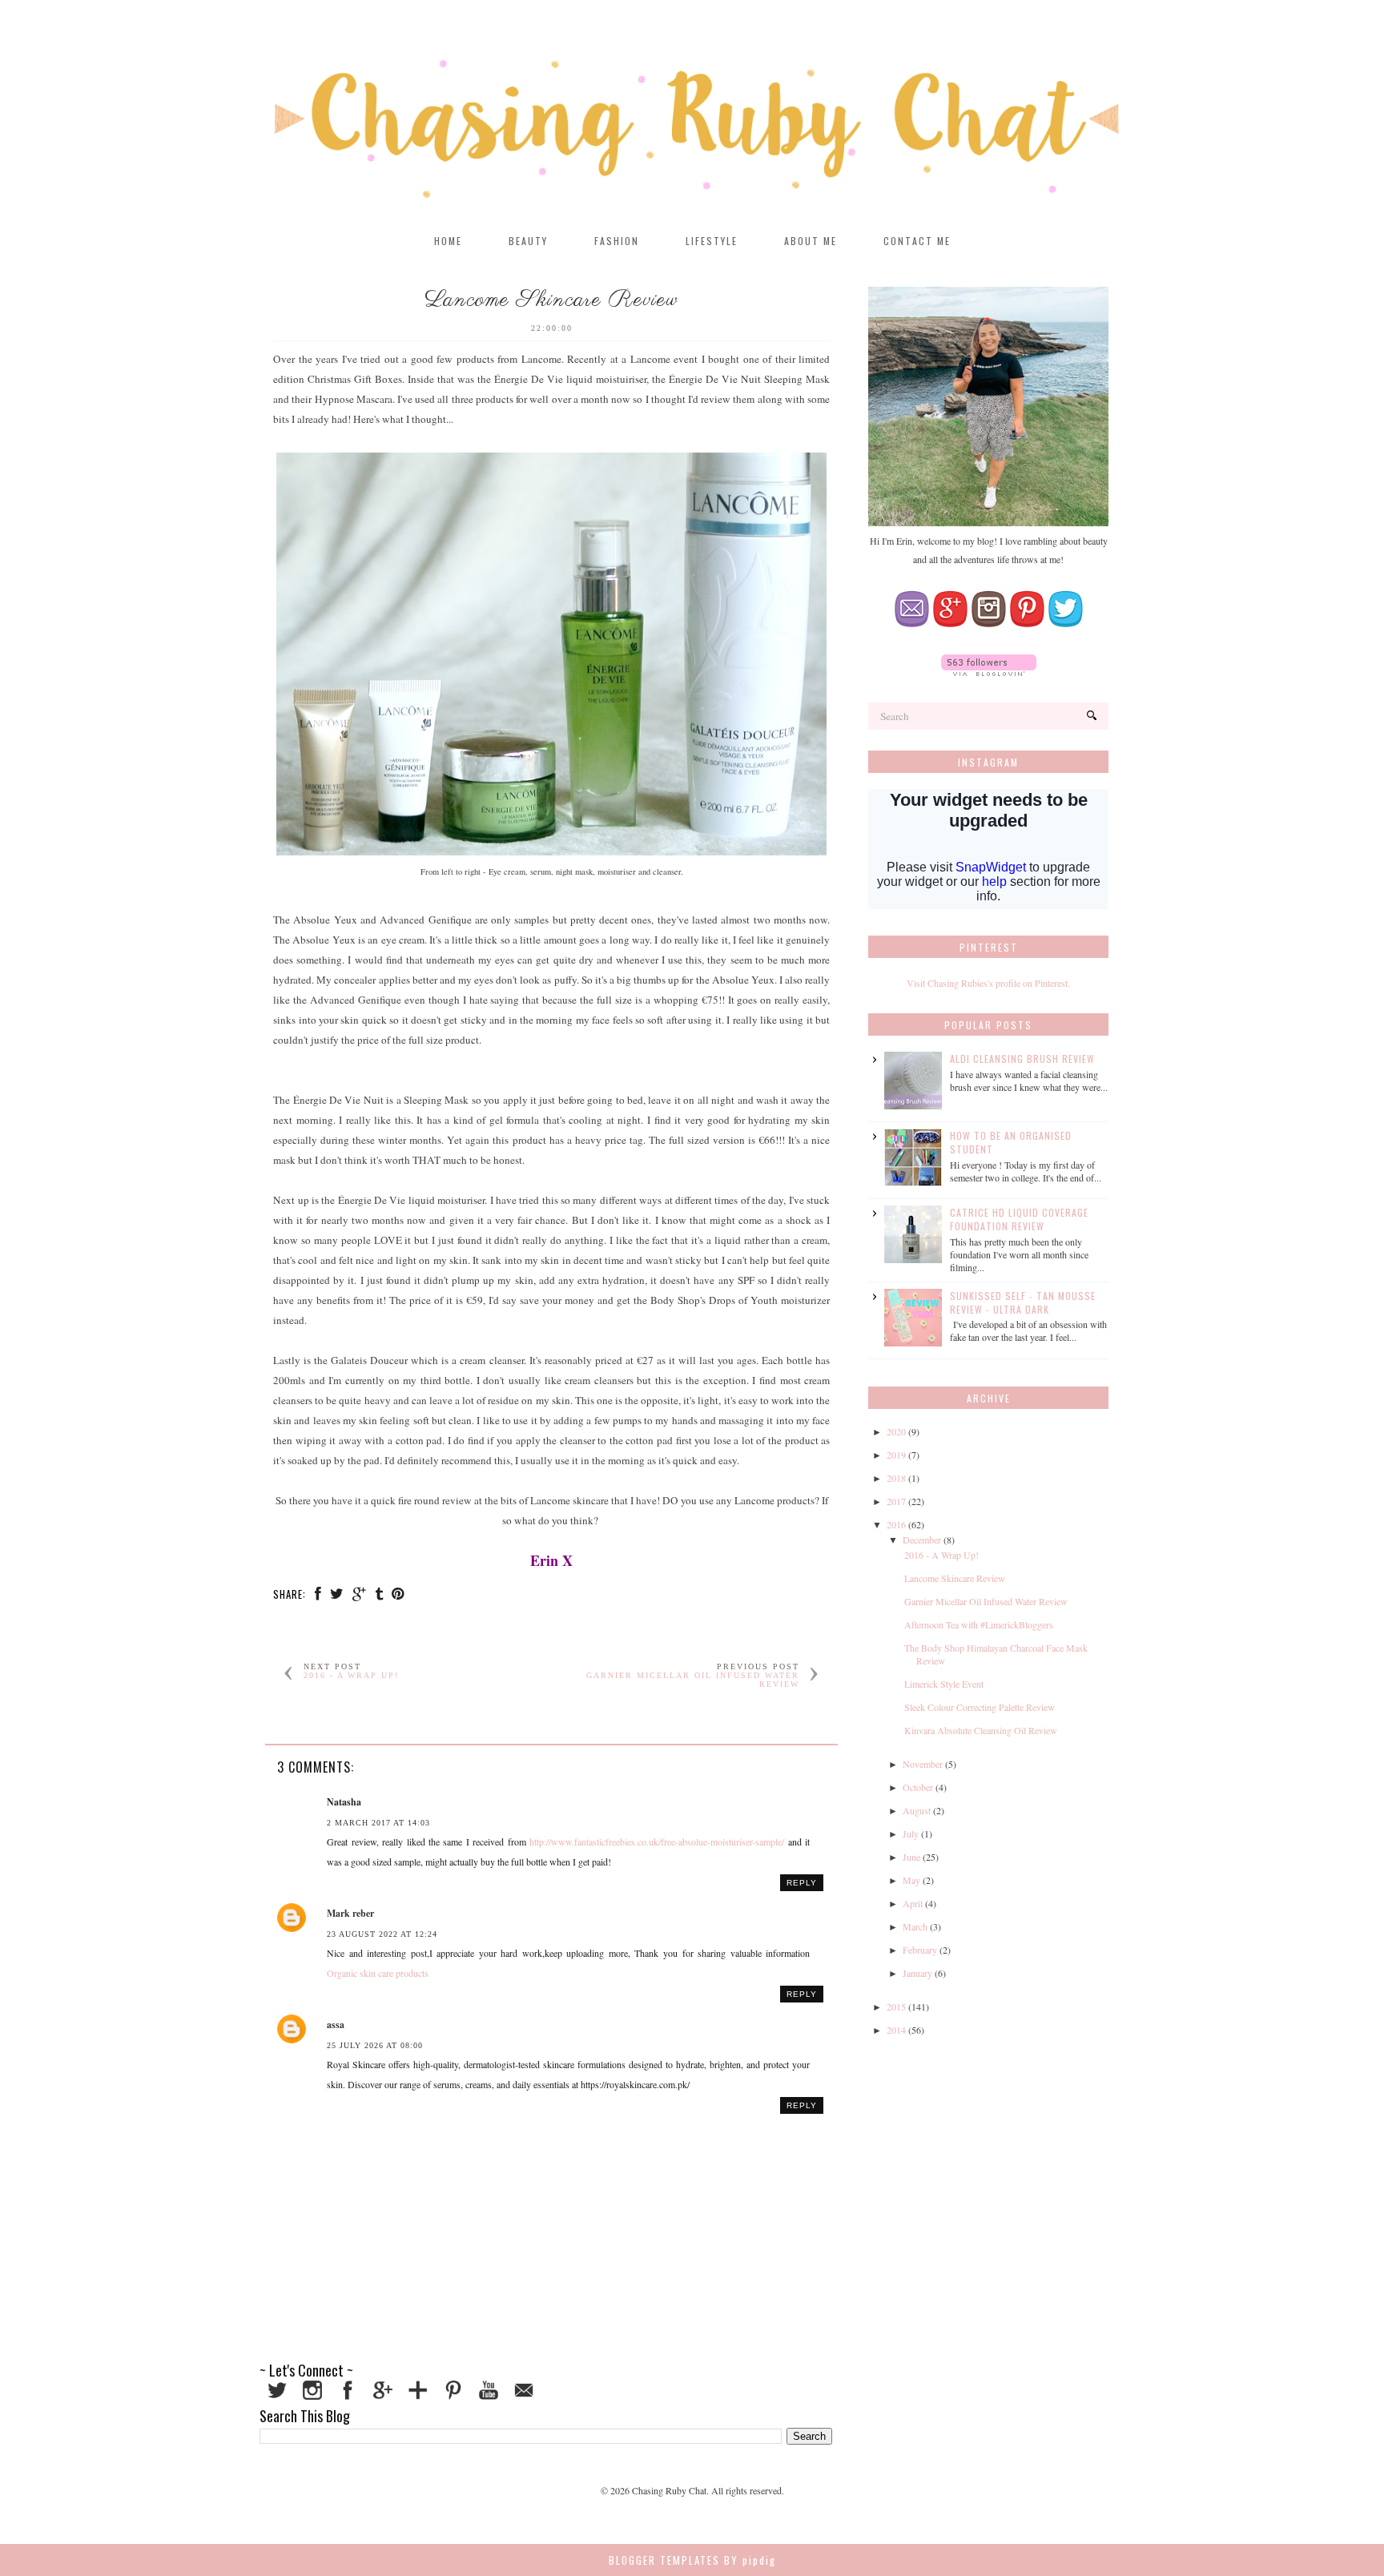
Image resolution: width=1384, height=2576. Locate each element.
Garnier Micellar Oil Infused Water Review (986, 1601)
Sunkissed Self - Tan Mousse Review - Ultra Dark (1023, 1302)
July (911, 1833)
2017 (896, 1501)
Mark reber (350, 1913)
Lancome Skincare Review (955, 1578)
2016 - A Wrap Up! (351, 1675)
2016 (896, 1524)
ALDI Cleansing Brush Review (1022, 1059)
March (915, 1926)
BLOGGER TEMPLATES (664, 2560)
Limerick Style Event (944, 1684)
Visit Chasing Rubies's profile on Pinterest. (988, 983)
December (922, 1540)
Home (448, 241)
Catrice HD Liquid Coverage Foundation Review (1019, 1219)
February (920, 1950)
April (913, 1903)
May (911, 1880)
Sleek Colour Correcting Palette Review (980, 1707)
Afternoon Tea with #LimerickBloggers (979, 1624)
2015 (896, 2006)
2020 (896, 1431)
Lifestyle (712, 241)
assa (336, 2025)
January (917, 1973)
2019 (896, 1455)
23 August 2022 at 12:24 (382, 1934)
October (918, 1787)
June (911, 1857)
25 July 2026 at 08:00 (375, 2045)
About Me (811, 241)
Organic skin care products (378, 1973)
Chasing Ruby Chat (669, 2490)
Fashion (617, 241)
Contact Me (917, 241)
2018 (896, 1478)
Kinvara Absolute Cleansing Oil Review (981, 1730)
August (917, 1810)
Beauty (528, 241)
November (923, 1764)
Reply (802, 1883)
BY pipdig (750, 2560)
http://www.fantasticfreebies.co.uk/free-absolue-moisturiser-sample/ (657, 1841)
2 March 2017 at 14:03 (378, 1823)
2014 (896, 2030)
